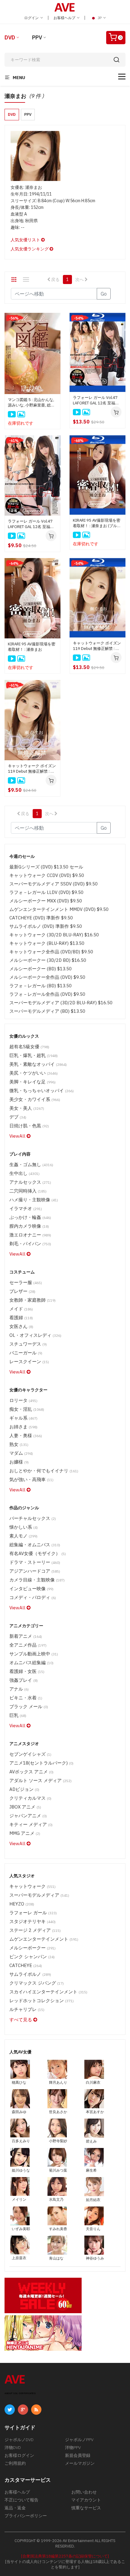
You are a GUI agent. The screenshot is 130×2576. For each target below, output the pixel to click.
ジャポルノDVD (19, 2440)
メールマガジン (80, 2463)
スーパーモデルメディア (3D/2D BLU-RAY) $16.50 (61, 1003)
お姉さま (23, 1427)
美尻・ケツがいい (34, 1073)
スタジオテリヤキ (32, 1921)
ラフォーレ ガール (33, 1913)
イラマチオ (26, 1208)
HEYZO (22, 1904)
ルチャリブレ (27, 2009)
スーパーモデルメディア (39, 1895)
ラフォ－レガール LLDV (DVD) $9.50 (46, 892)
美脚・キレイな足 (32, 1082)
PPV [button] (28, 114)
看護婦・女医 (27, 1671)
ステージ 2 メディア (35, 1930)
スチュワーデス (28, 1344)
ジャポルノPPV (79, 2440)
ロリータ (23, 1400)
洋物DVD (13, 2447)
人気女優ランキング (30, 249)
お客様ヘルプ (65, 18)
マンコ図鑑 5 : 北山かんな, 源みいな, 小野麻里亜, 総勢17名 (31, 403)
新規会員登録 (78, 2455)
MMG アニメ (25, 1833)
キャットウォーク (32, 1886)
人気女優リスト (26, 240)
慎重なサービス (86, 2508)
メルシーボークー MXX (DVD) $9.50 (46, 901)
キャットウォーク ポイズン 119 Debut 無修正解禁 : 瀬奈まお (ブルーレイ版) (97, 646)
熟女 (19, 1444)
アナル (19, 1689)
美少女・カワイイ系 (35, 1099)
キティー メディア (31, 1824)
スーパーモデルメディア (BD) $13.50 (47, 1011)
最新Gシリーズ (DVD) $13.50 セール (46, 867)
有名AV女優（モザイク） (38, 1553)
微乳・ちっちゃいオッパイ (42, 1091)
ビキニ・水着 (26, 1698)
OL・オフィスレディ (35, 1335)
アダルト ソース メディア (41, 1780)
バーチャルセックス (33, 1518)
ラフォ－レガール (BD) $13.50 (41, 986)
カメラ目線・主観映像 (37, 1580)
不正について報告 (21, 2500)
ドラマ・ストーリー (35, 1562)
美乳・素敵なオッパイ (38, 1064)
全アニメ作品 (28, 1645)
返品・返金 (15, 2508)
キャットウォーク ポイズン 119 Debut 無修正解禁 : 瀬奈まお (32, 769)
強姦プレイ (24, 1680)
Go (104, 294)
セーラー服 (26, 1282)
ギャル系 (23, 1418)
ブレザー (22, 1291)
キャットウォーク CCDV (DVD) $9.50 (47, 875)
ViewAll (18, 1136)
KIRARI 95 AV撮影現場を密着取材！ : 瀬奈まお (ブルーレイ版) (97, 523)
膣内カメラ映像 (29, 1226)
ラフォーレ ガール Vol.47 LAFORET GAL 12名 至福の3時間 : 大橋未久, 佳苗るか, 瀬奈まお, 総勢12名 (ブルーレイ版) (97, 400)
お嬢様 (19, 1462)
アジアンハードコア (35, 1571)
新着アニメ (26, 1636)
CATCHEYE (26, 1965)
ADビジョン (24, 1789)
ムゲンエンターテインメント (44, 1939)
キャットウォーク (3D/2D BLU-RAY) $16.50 (54, 935)
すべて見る (21, 2020)
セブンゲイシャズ (30, 1754)
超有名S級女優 (29, 1047)
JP (100, 18)
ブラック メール (29, 1706)
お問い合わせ (84, 2492)
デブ (18, 1117)
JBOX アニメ (25, 1807)
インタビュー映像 (31, 1589)
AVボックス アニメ (31, 1772)
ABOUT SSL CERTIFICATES (20, 2393)
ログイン (32, 18)
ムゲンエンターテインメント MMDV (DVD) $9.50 (59, 909)
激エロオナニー (30, 1235)
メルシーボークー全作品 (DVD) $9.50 (47, 977)
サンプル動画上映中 (34, 1654)
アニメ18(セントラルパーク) (41, 1763)
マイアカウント (86, 2500)
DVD (10, 37)
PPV (37, 37)
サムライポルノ (30, 1974)
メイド (21, 1309)
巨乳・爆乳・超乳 (34, 1055)
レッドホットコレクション (42, 2001)
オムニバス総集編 (31, 1663)
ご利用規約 (15, 2463)
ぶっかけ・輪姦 (30, 1217)
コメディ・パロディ (33, 1597)
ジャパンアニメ (28, 1816)
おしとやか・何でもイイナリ (44, 1471)
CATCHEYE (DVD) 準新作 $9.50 (41, 918)
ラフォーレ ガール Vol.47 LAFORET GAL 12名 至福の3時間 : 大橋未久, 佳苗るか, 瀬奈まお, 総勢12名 (32, 524)
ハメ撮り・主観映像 (34, 1200)
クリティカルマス (30, 1798)
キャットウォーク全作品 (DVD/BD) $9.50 (51, 952)
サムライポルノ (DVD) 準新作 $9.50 (46, 926)
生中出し (24, 1173)
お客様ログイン (19, 2455)
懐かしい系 (24, 1527)
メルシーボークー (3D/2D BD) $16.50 (48, 960)
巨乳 (18, 1715)
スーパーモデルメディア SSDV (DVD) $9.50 (54, 884)
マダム (21, 1453)
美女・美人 (27, 1108)
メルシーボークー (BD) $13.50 (41, 969)
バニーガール (26, 1353)
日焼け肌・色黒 (29, 1126)
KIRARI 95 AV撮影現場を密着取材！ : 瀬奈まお (32, 647)
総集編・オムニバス (35, 1545)
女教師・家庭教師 (32, 1300)
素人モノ (23, 1536)
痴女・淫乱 (27, 1409)
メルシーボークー (32, 1948)
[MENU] (122, 77)
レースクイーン (29, 1362)
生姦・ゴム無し (31, 1164)
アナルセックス (30, 1182)
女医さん (21, 1326)
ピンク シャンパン (32, 1957)
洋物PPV (73, 2447)
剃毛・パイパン (30, 1244)
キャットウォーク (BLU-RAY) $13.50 (47, 943)
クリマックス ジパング (37, 1983)
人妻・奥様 (26, 1435)
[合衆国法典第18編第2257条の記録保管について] (65, 2556)
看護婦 (21, 1318)
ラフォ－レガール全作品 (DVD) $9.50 (47, 994)
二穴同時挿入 (28, 1191)
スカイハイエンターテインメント (48, 1992)
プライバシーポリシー (26, 2516)
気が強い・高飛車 (31, 1479)
